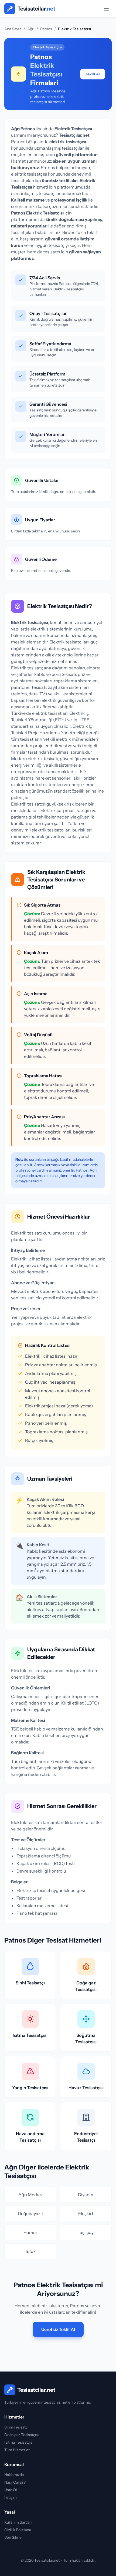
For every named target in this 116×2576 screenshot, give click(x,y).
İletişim (11, 2497)
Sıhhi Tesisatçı (16, 2427)
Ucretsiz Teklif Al (58, 2329)
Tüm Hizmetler (17, 2450)
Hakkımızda (14, 2475)
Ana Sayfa (13, 29)
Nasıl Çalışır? (15, 2482)
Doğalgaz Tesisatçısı (21, 2435)
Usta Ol (11, 2490)
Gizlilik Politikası (18, 2530)
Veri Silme (13, 2537)
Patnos (46, 29)
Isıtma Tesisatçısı (19, 2442)
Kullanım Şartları (18, 2522)
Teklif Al (93, 74)
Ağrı (31, 29)
